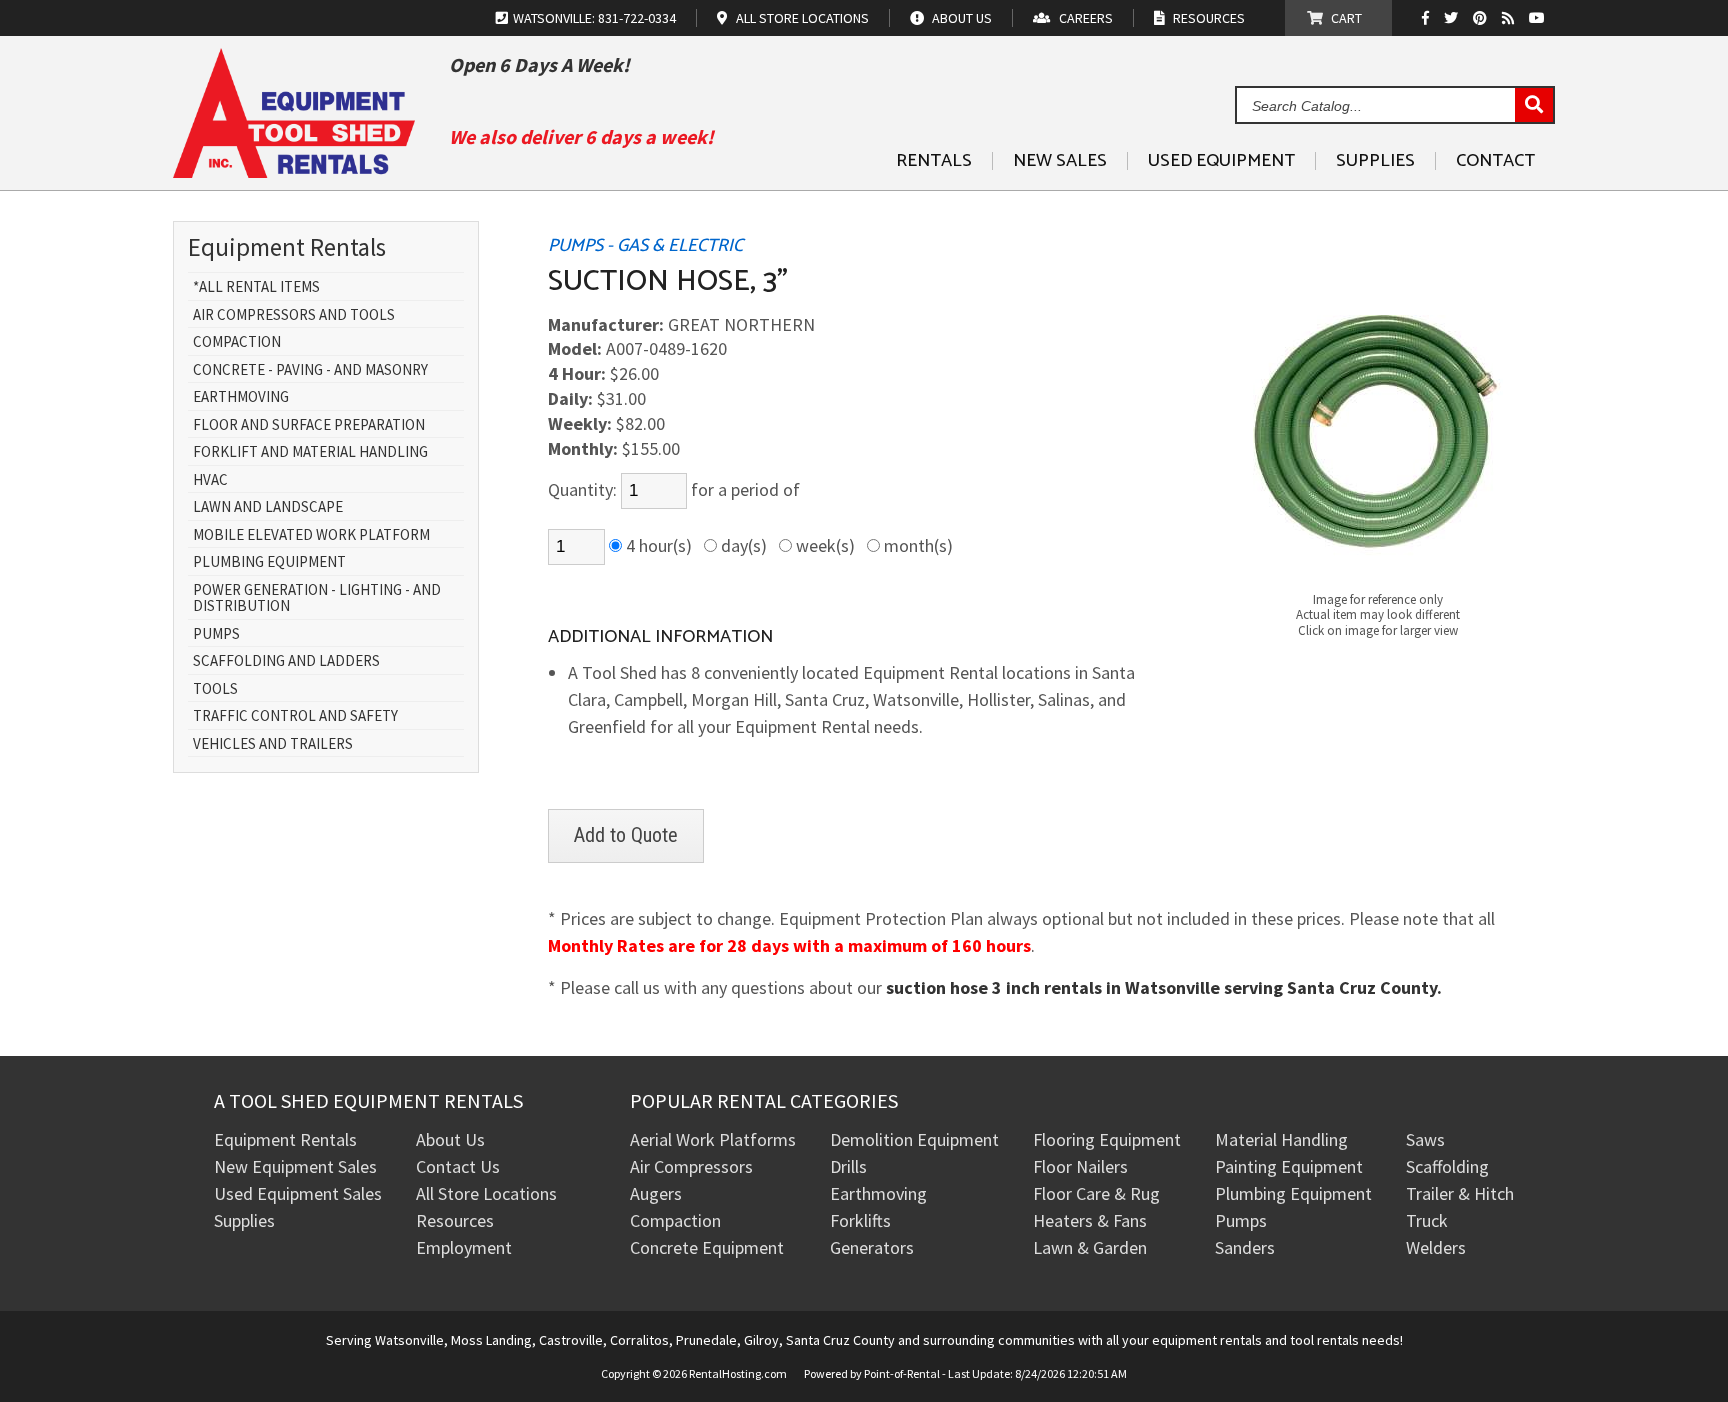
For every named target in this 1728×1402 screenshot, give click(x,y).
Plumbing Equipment (269, 562)
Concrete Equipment (707, 1247)
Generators (872, 1247)
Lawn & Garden (1090, 1247)
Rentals (934, 161)
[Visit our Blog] (1510, 18)
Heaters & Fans (1090, 1220)
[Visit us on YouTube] (1539, 18)
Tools (215, 689)
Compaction (237, 342)
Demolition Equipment (914, 1139)
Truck (1427, 1220)
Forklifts (860, 1220)
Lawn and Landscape (268, 507)
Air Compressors (691, 1166)
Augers (656, 1193)
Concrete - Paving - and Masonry (310, 370)
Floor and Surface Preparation (309, 425)
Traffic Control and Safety (295, 716)
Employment (464, 1247)
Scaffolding (1447, 1166)
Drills (848, 1166)
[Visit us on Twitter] (1453, 18)
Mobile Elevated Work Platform (311, 535)
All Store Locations (486, 1193)
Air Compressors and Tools (294, 315)
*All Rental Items (256, 287)
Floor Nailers (1080, 1166)
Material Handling (1281, 1139)
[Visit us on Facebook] (1430, 18)
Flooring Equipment (1107, 1139)
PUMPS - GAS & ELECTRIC (645, 246)
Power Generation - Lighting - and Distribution (317, 598)
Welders (1436, 1247)
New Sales (1060, 161)
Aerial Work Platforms (713, 1139)
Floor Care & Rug (1096, 1193)
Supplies (1375, 161)
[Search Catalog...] (1534, 106)
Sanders (1245, 1247)
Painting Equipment (1289, 1166)
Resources (455, 1220)
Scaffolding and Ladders (286, 661)
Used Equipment (1221, 161)
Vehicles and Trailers (273, 744)
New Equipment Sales (295, 1166)
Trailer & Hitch (1460, 1193)
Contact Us (458, 1166)
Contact (1495, 161)
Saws (1425, 1139)
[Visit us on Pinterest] (1482, 18)
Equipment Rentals (285, 1139)
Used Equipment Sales (298, 1193)
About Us (450, 1139)
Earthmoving (241, 397)
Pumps (216, 634)
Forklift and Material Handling (310, 452)
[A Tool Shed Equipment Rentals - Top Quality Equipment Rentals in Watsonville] (294, 170)
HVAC (210, 480)
